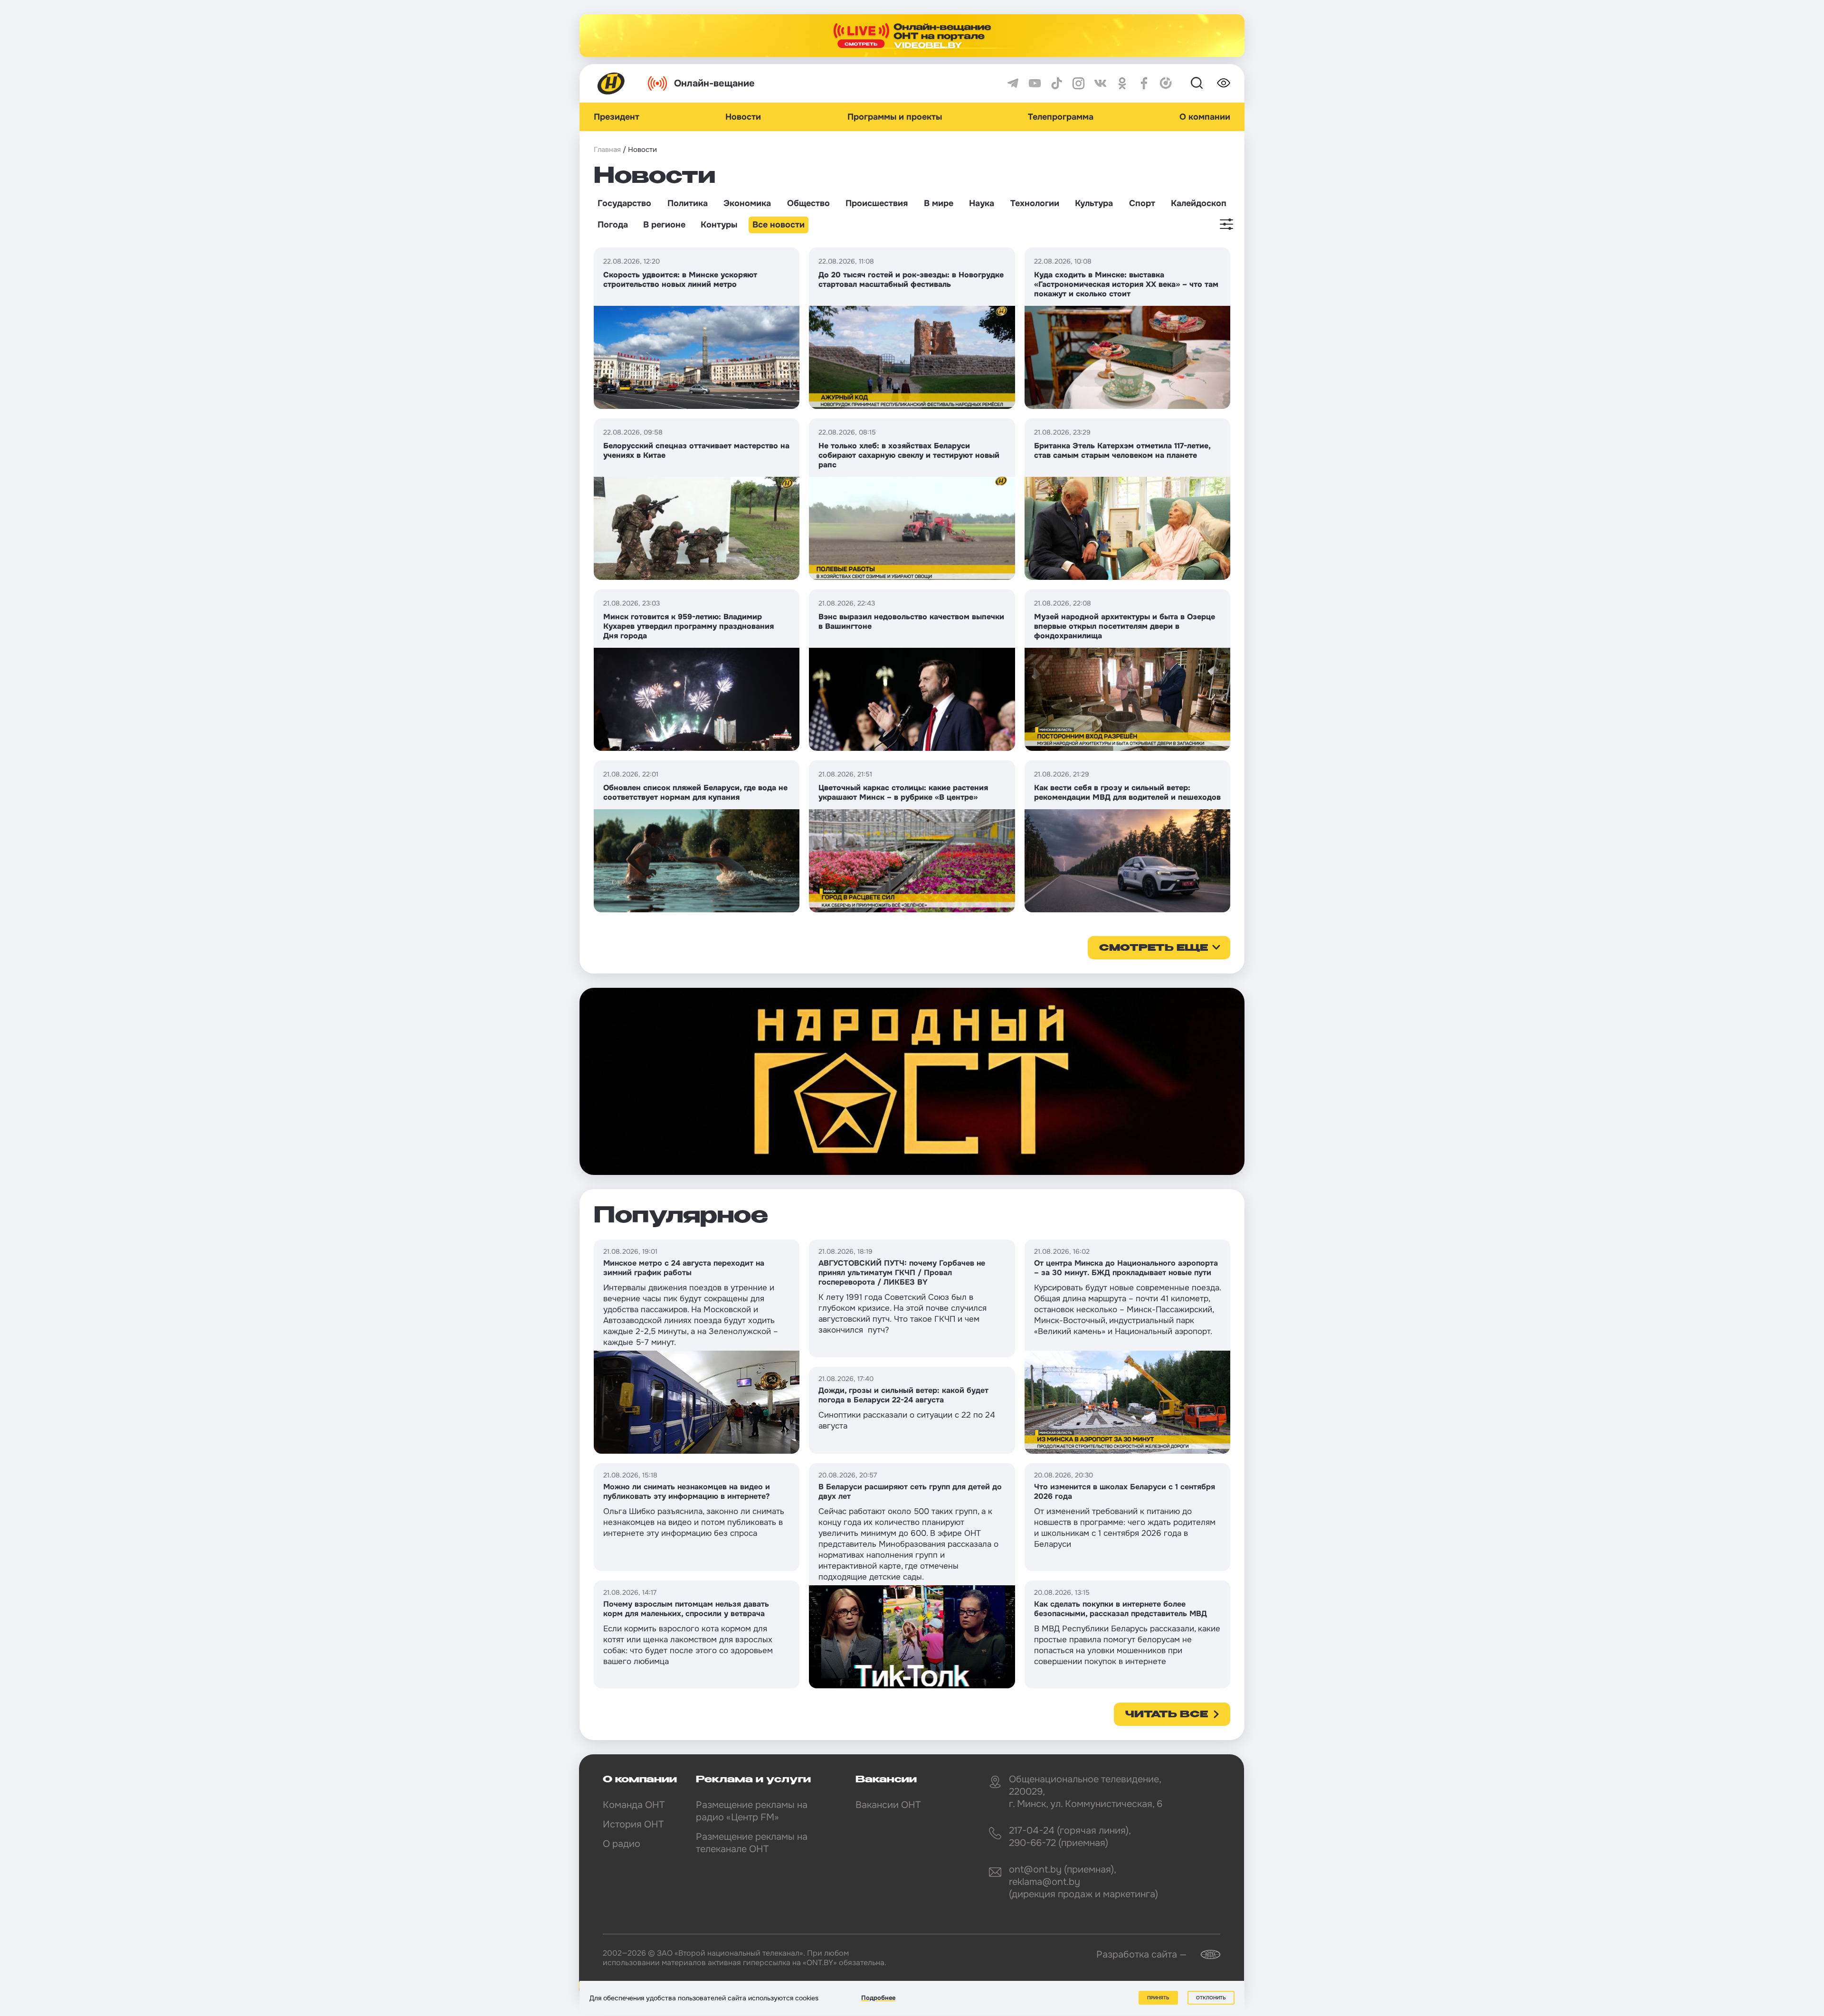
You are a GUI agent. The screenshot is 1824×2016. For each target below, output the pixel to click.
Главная (607, 150)
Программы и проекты (895, 117)
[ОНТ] (611, 83)
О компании (1205, 117)
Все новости (779, 225)
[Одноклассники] (1122, 83)
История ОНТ (633, 1824)
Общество (808, 203)
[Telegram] (1013, 83)
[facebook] (1144, 83)
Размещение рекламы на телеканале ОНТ (752, 1843)
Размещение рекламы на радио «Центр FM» (752, 1811)
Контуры (719, 225)
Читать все (1167, 1715)
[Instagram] (1078, 83)
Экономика (747, 203)
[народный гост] (912, 1081)
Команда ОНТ (634, 1805)
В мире (939, 203)
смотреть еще (1154, 948)
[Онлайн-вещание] (912, 36)
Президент (617, 117)
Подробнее (878, 1998)
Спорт (1142, 203)
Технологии (1035, 203)
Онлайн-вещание (714, 83)
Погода (613, 225)
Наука (982, 203)
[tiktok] (1057, 83)
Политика (688, 203)
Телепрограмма (1061, 117)
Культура (1094, 203)
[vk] (1100, 83)
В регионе (664, 225)
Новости (743, 117)
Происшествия (877, 203)
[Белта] (1205, 1954)
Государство (624, 203)
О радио (622, 1844)
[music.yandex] (1166, 83)
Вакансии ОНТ (888, 1805)
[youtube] (1035, 83)
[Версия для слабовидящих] (1224, 83)
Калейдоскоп (1199, 203)
